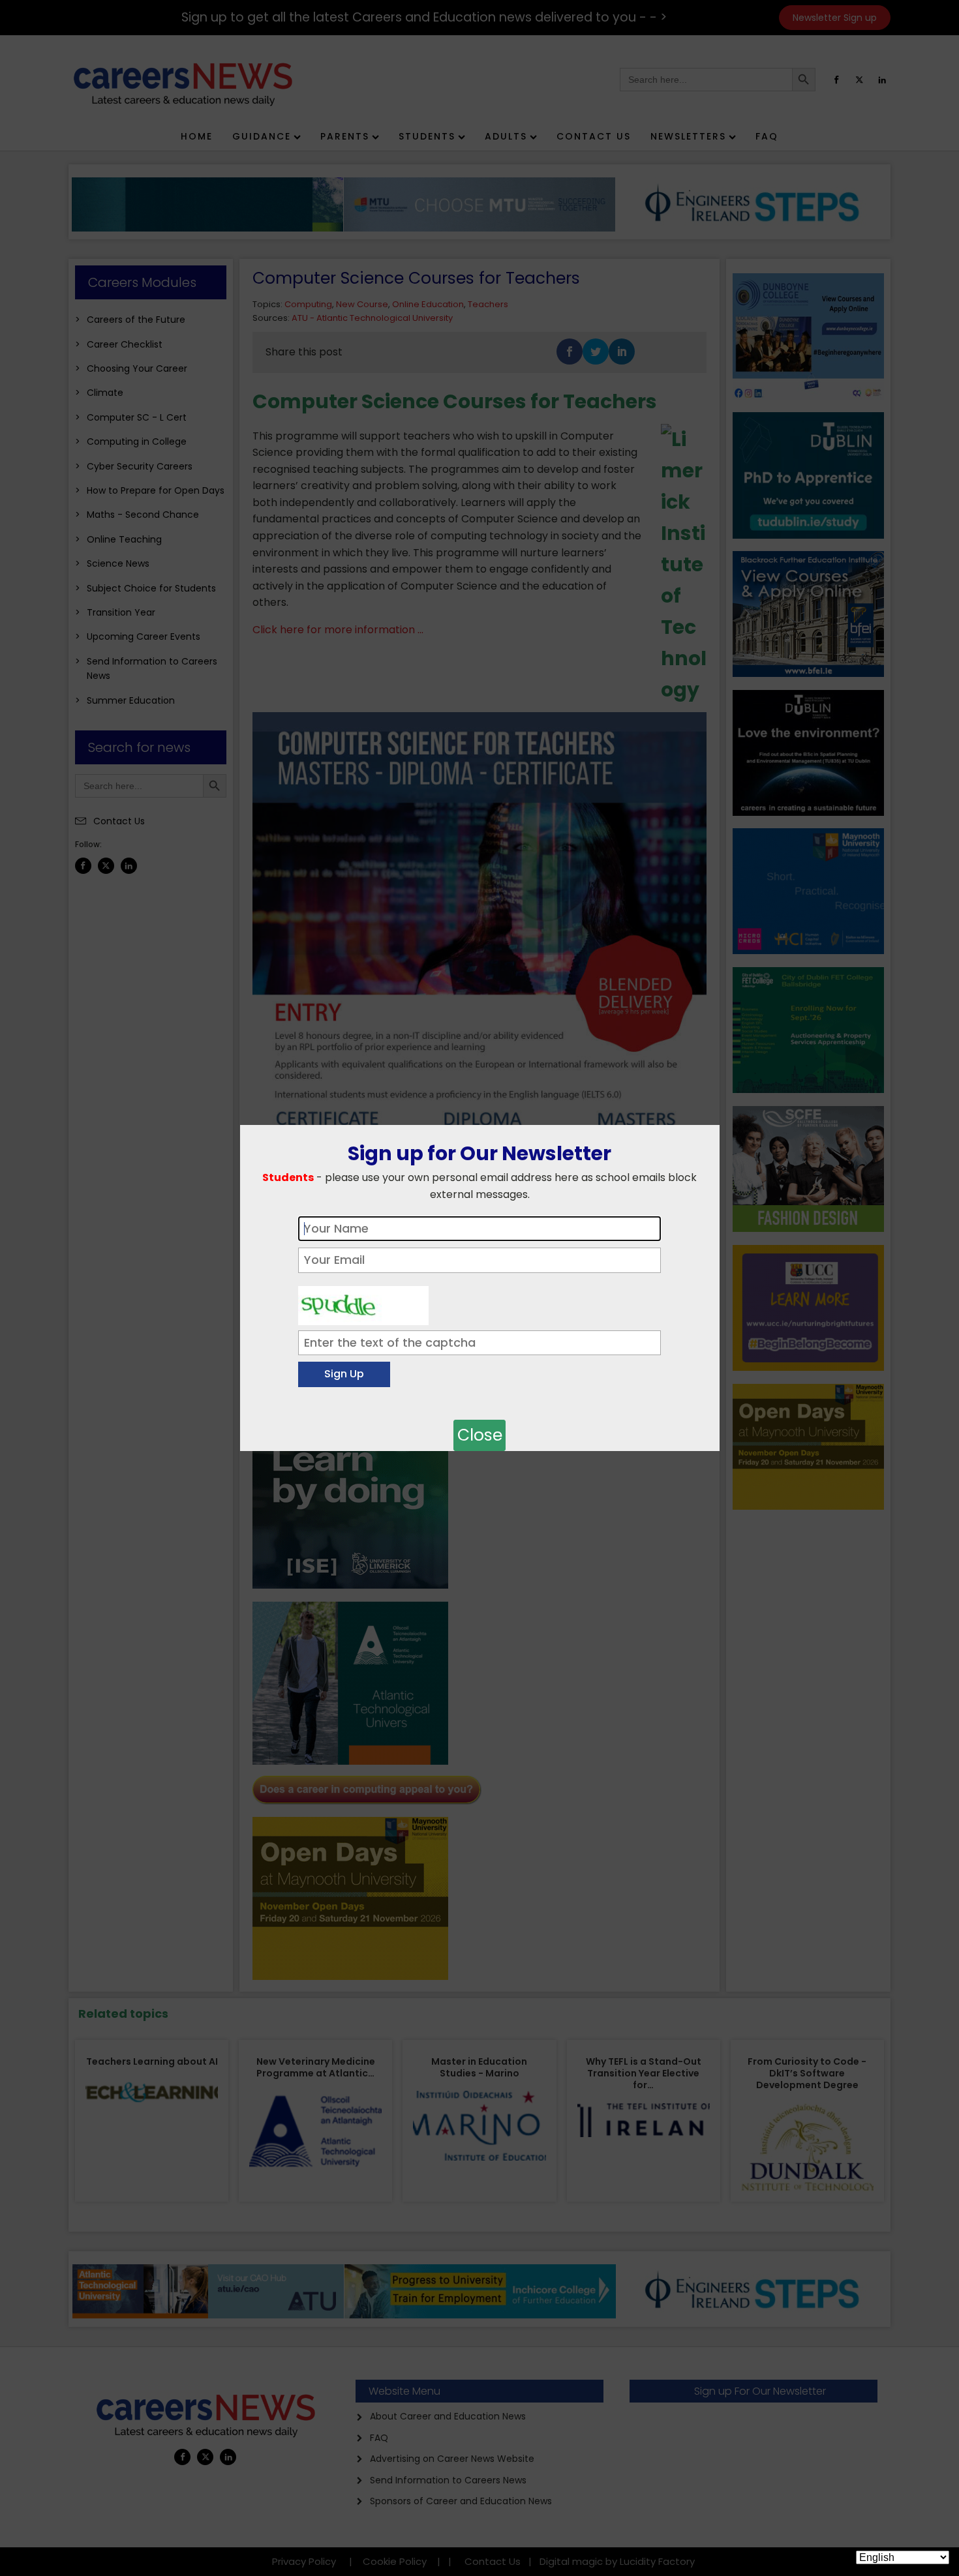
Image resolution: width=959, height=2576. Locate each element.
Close (480, 1435)
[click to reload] (363, 1302)
